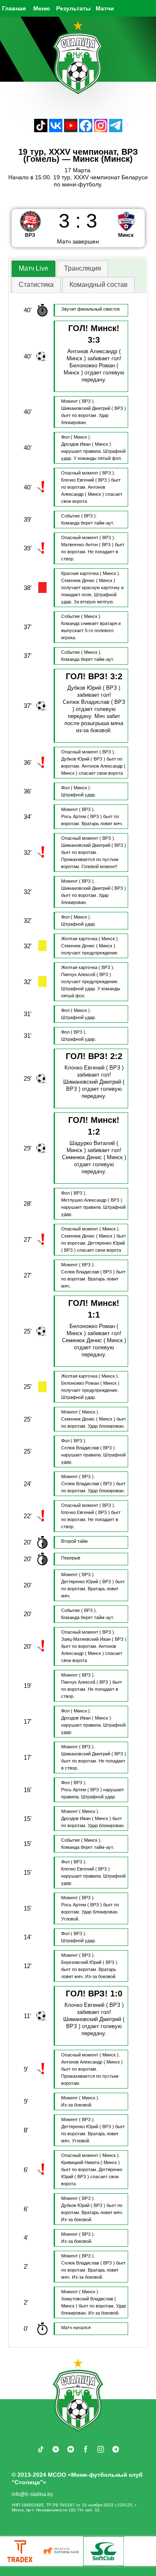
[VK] (56, 130)
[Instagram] (101, 130)
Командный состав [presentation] (99, 285)
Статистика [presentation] (36, 285)
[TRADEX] (20, 2551)
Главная (14, 8)
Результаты (73, 8)
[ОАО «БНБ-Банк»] (62, 2551)
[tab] (33, 269)
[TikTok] (41, 130)
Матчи (105, 8)
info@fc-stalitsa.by (32, 2494)
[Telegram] (116, 130)
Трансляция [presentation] (83, 268)
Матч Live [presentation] (33, 268)
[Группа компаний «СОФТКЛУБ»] (104, 2551)
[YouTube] (71, 130)
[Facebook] (86, 130)
